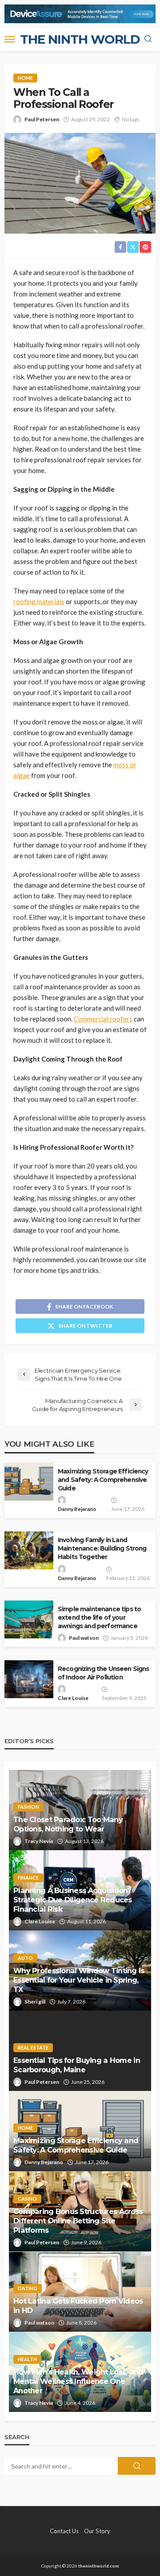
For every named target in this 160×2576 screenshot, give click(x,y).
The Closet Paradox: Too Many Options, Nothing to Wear (68, 1824)
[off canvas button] (10, 39)
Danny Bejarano (77, 1509)
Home (25, 78)
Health (27, 2359)
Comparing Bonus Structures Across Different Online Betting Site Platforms (78, 2221)
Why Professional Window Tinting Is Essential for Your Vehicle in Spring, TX (79, 1980)
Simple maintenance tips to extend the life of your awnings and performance (99, 1617)
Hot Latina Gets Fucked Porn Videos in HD (78, 2306)
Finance (28, 1878)
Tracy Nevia (39, 1841)
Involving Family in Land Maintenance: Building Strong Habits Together (102, 1548)
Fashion (28, 1807)
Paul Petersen (42, 119)
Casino (27, 2199)
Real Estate (33, 2047)
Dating (28, 2288)
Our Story (97, 2531)
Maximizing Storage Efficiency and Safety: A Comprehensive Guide (103, 1480)
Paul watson (84, 1638)
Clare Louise (73, 1698)
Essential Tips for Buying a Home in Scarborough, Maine (77, 2065)
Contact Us (64, 2531)
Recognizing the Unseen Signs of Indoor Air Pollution (103, 1673)
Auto (25, 1958)
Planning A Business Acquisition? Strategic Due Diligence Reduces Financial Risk (73, 1900)
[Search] (148, 39)
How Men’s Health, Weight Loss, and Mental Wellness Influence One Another (78, 2381)
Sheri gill (35, 2002)
